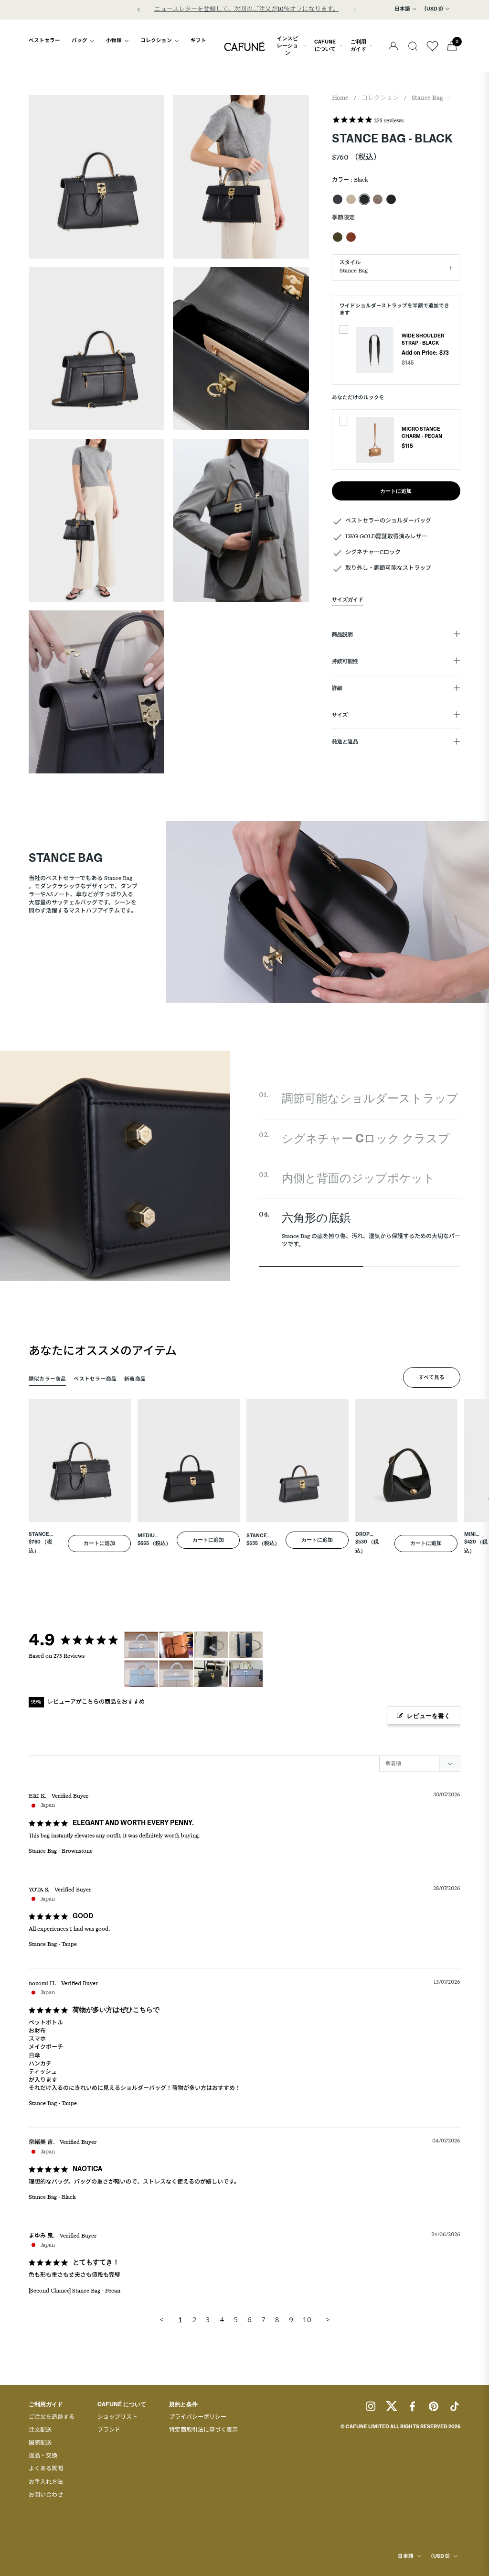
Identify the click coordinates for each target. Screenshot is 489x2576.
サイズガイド (348, 600)
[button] (413, 46)
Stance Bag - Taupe (53, 1945)
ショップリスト (117, 2417)
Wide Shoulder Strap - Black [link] (423, 340)
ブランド (109, 2430)
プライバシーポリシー (198, 2417)
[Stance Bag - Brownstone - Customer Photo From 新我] (246, 1674)
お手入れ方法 (46, 2482)
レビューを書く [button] (429, 1716)
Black (364, 199)
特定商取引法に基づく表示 (203, 2430)
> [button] (328, 2319)
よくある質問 (46, 2469)
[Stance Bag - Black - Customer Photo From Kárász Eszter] (211, 1674)
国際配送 (40, 2443)
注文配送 (40, 2430)
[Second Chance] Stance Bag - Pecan (74, 2291)
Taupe (351, 199)
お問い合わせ (46, 2495)
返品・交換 (43, 2456)
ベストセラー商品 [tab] (95, 1379)
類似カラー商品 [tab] (47, 1379)
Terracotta (351, 237)
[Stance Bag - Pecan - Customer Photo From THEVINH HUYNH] (176, 1645)
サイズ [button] (340, 715)
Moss (338, 237)
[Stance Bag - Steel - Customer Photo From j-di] (141, 1674)
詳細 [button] (337, 688)
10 (307, 2319)
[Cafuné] (244, 46)
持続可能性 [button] (345, 662)
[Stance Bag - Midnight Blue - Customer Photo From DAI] (246, 1645)
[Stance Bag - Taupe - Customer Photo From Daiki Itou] (141, 1645)
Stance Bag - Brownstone (61, 1851)
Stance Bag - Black (52, 2197)
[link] (375, 350)
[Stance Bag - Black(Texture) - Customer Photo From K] (211, 1645)
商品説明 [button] (342, 635)
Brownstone (378, 199)
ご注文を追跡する (52, 2417)
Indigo (338, 199)
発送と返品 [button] (345, 742)
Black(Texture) (391, 199)
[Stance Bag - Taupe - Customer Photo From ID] (176, 1674)
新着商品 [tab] (135, 1379)
